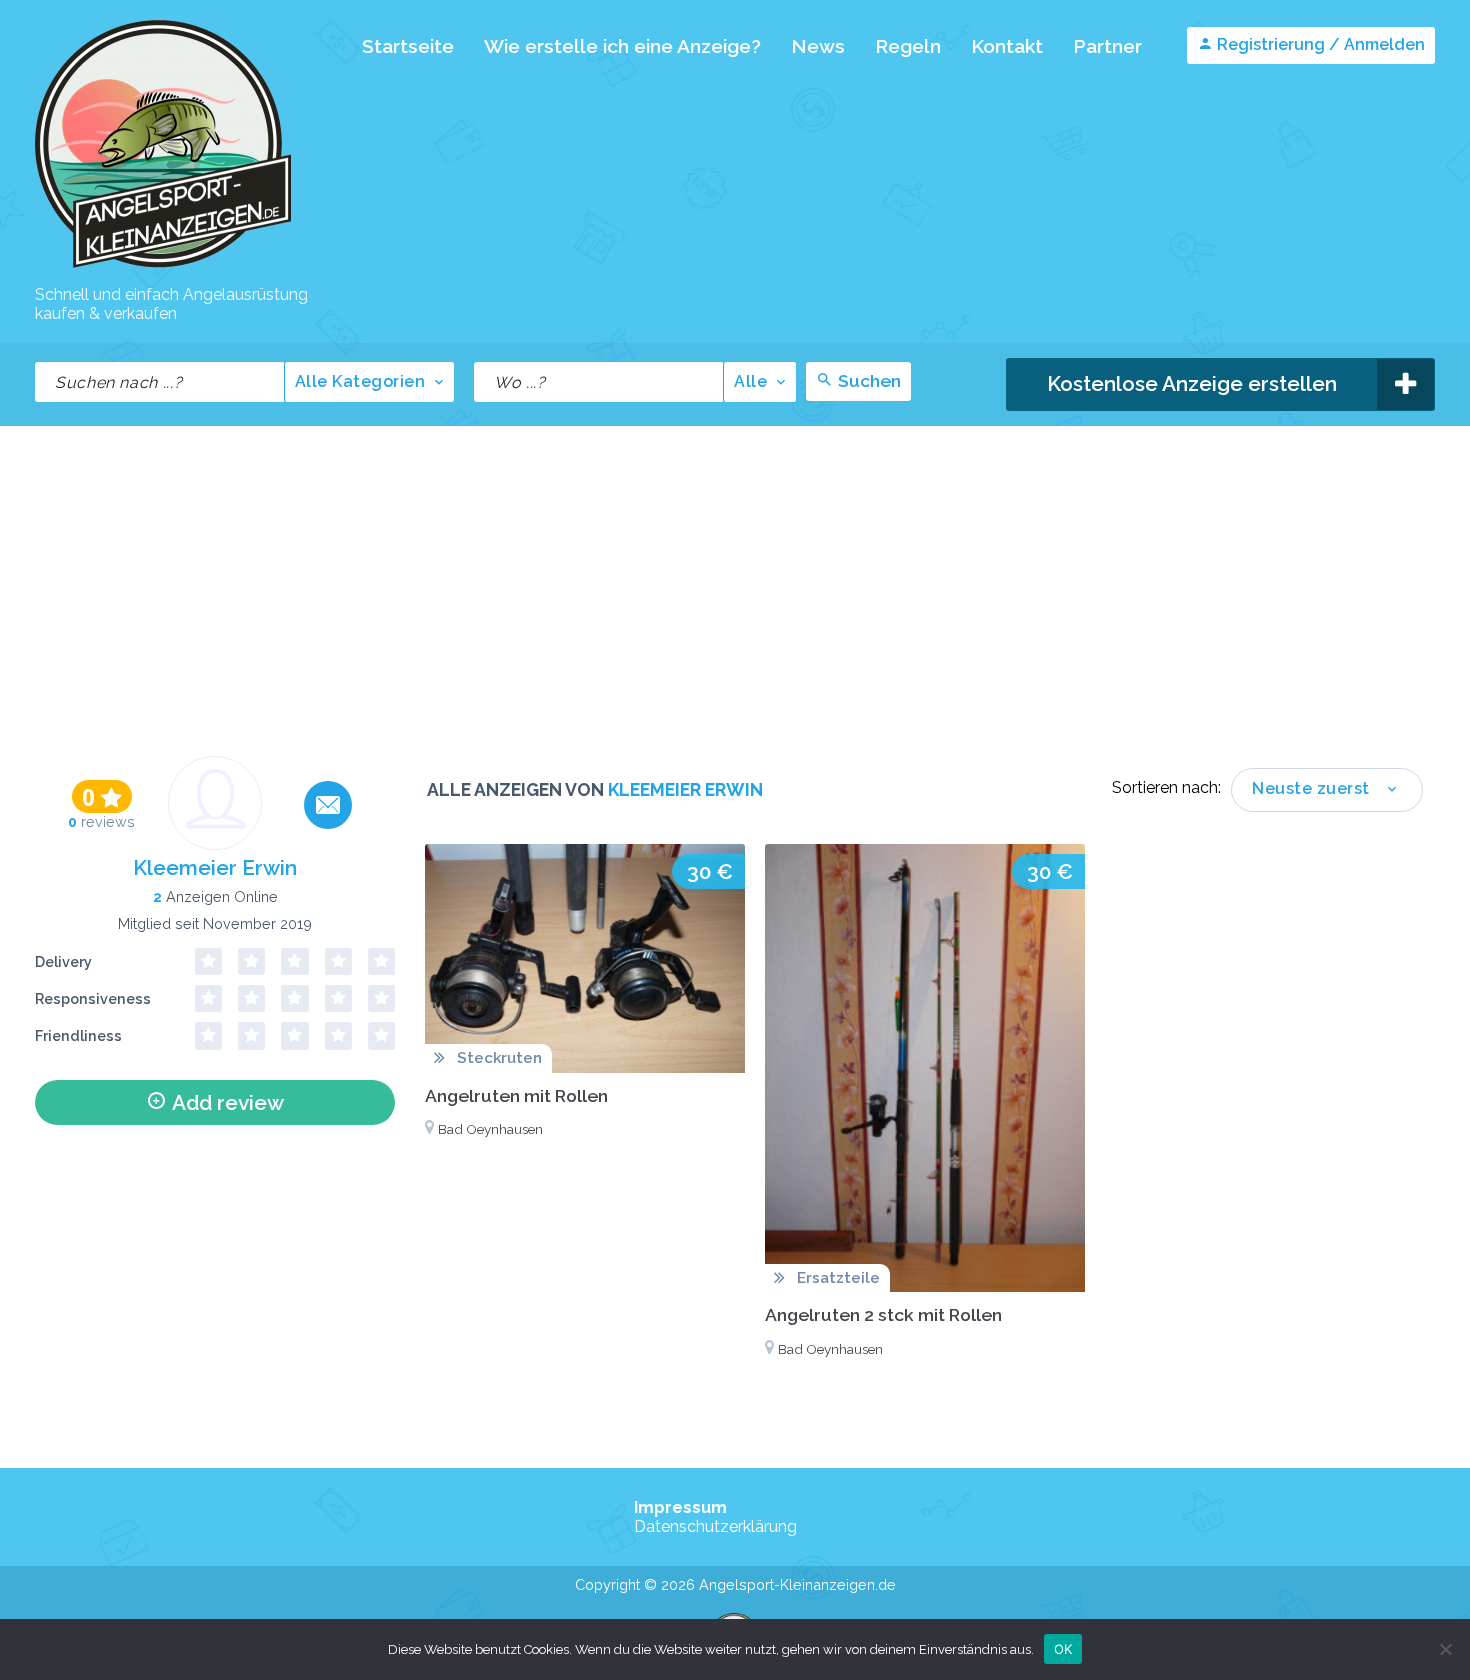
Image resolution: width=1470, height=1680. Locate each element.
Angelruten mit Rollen (516, 1095)
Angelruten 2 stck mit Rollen (883, 1314)
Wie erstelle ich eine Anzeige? (622, 46)
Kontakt (1007, 46)
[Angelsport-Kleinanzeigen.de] (163, 266)
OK (1063, 1648)
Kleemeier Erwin (215, 867)
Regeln (908, 46)
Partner (1107, 46)
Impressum (680, 1507)
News (818, 46)
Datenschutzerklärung (715, 1526)
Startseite (408, 46)
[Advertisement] (735, 576)
